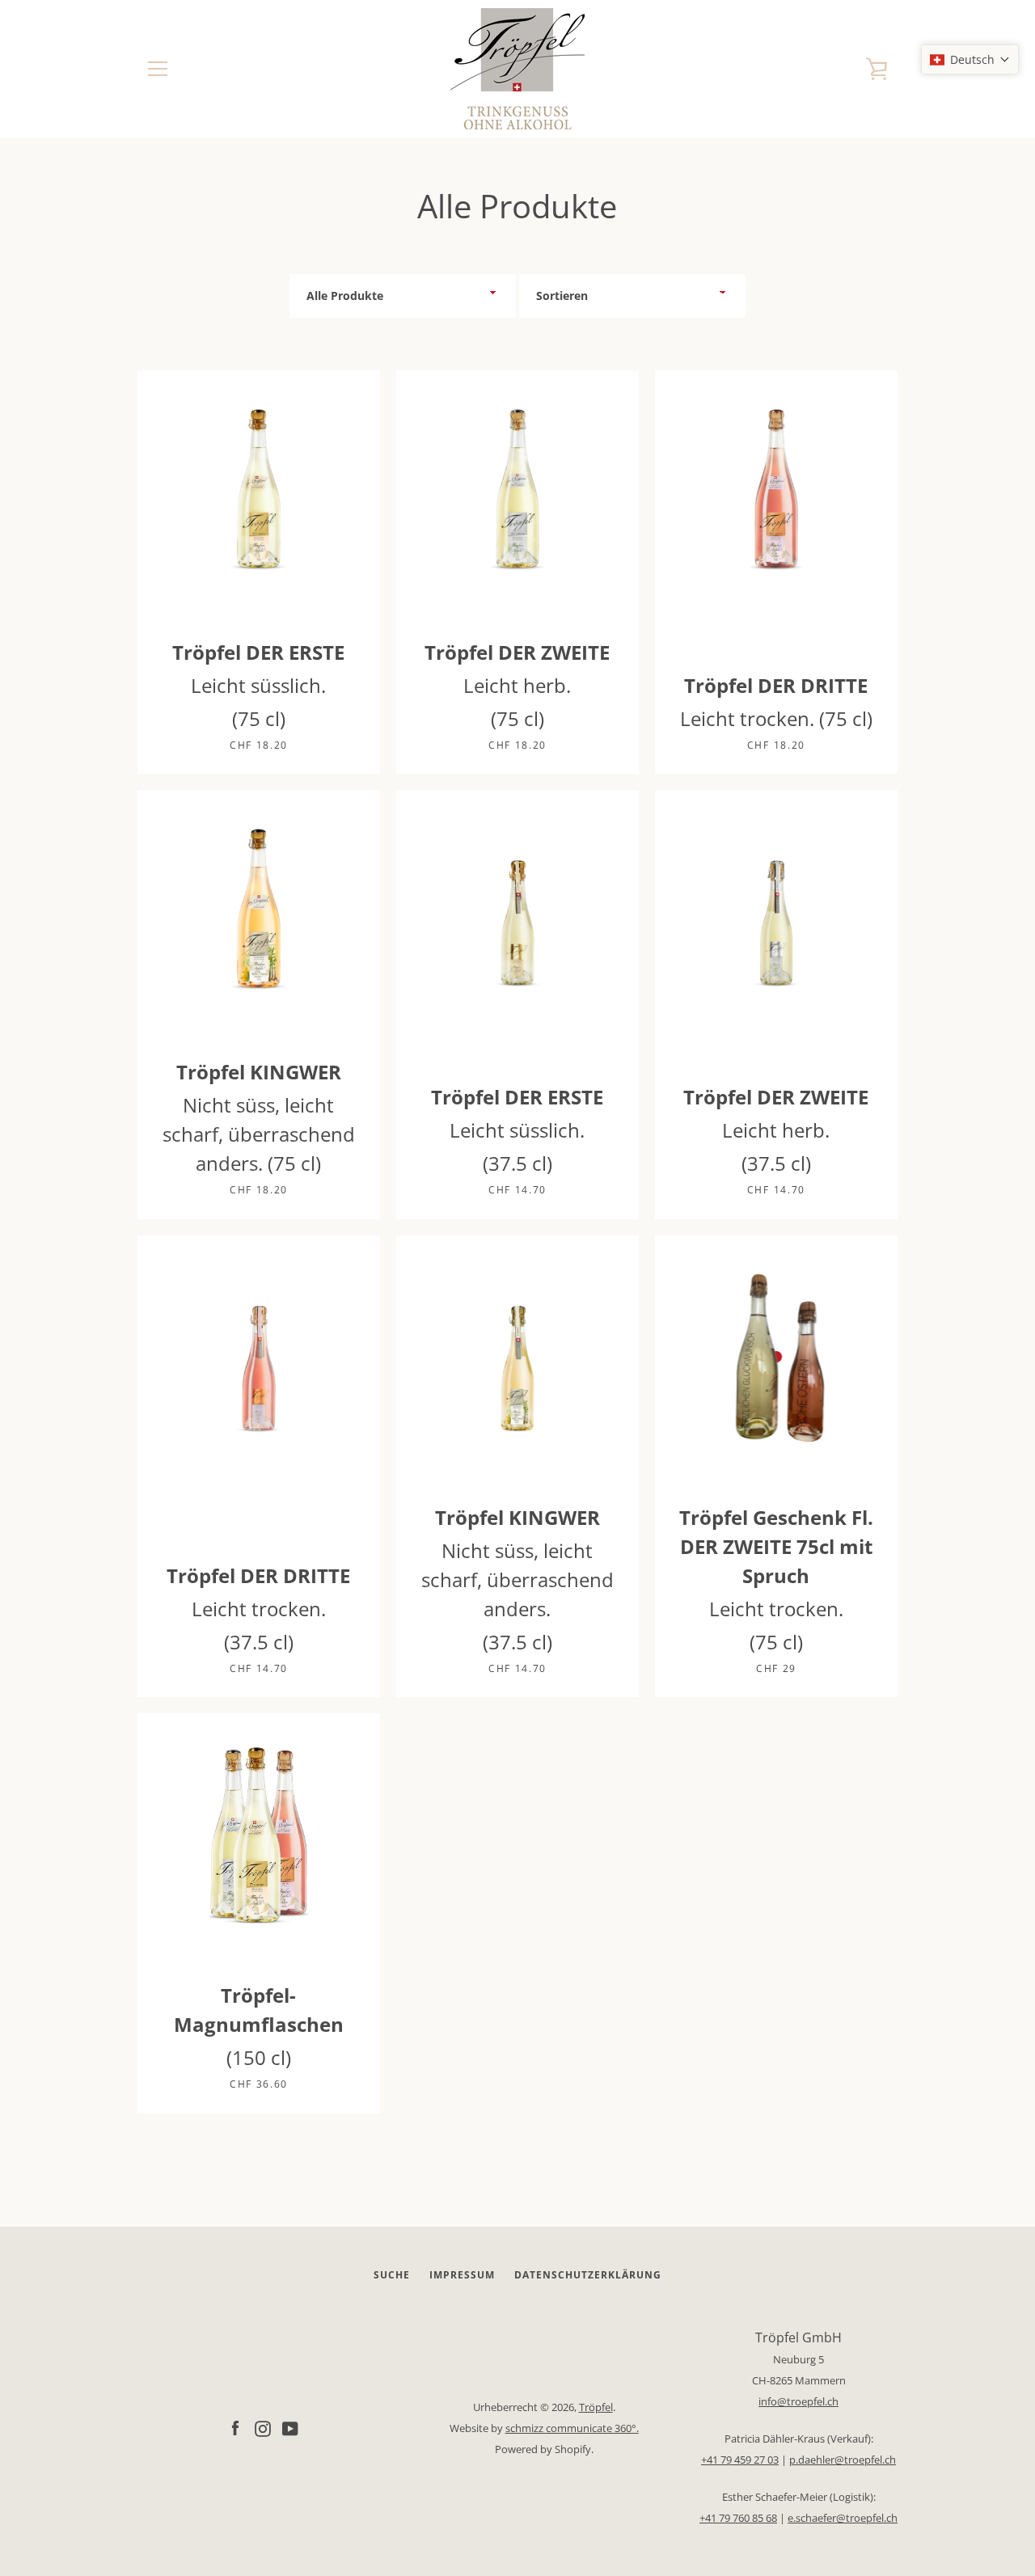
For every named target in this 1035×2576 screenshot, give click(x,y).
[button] (970, 59)
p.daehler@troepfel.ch (843, 2460)
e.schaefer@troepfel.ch (843, 2518)
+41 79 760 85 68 (738, 2518)
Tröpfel (596, 2407)
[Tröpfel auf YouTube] (290, 2427)
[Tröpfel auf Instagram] (263, 2427)
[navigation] (158, 69)
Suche (392, 2275)
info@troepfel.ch (798, 2401)
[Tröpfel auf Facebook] (235, 2427)
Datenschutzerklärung (588, 2275)
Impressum (462, 2275)
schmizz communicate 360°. (572, 2428)
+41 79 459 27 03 (740, 2460)
